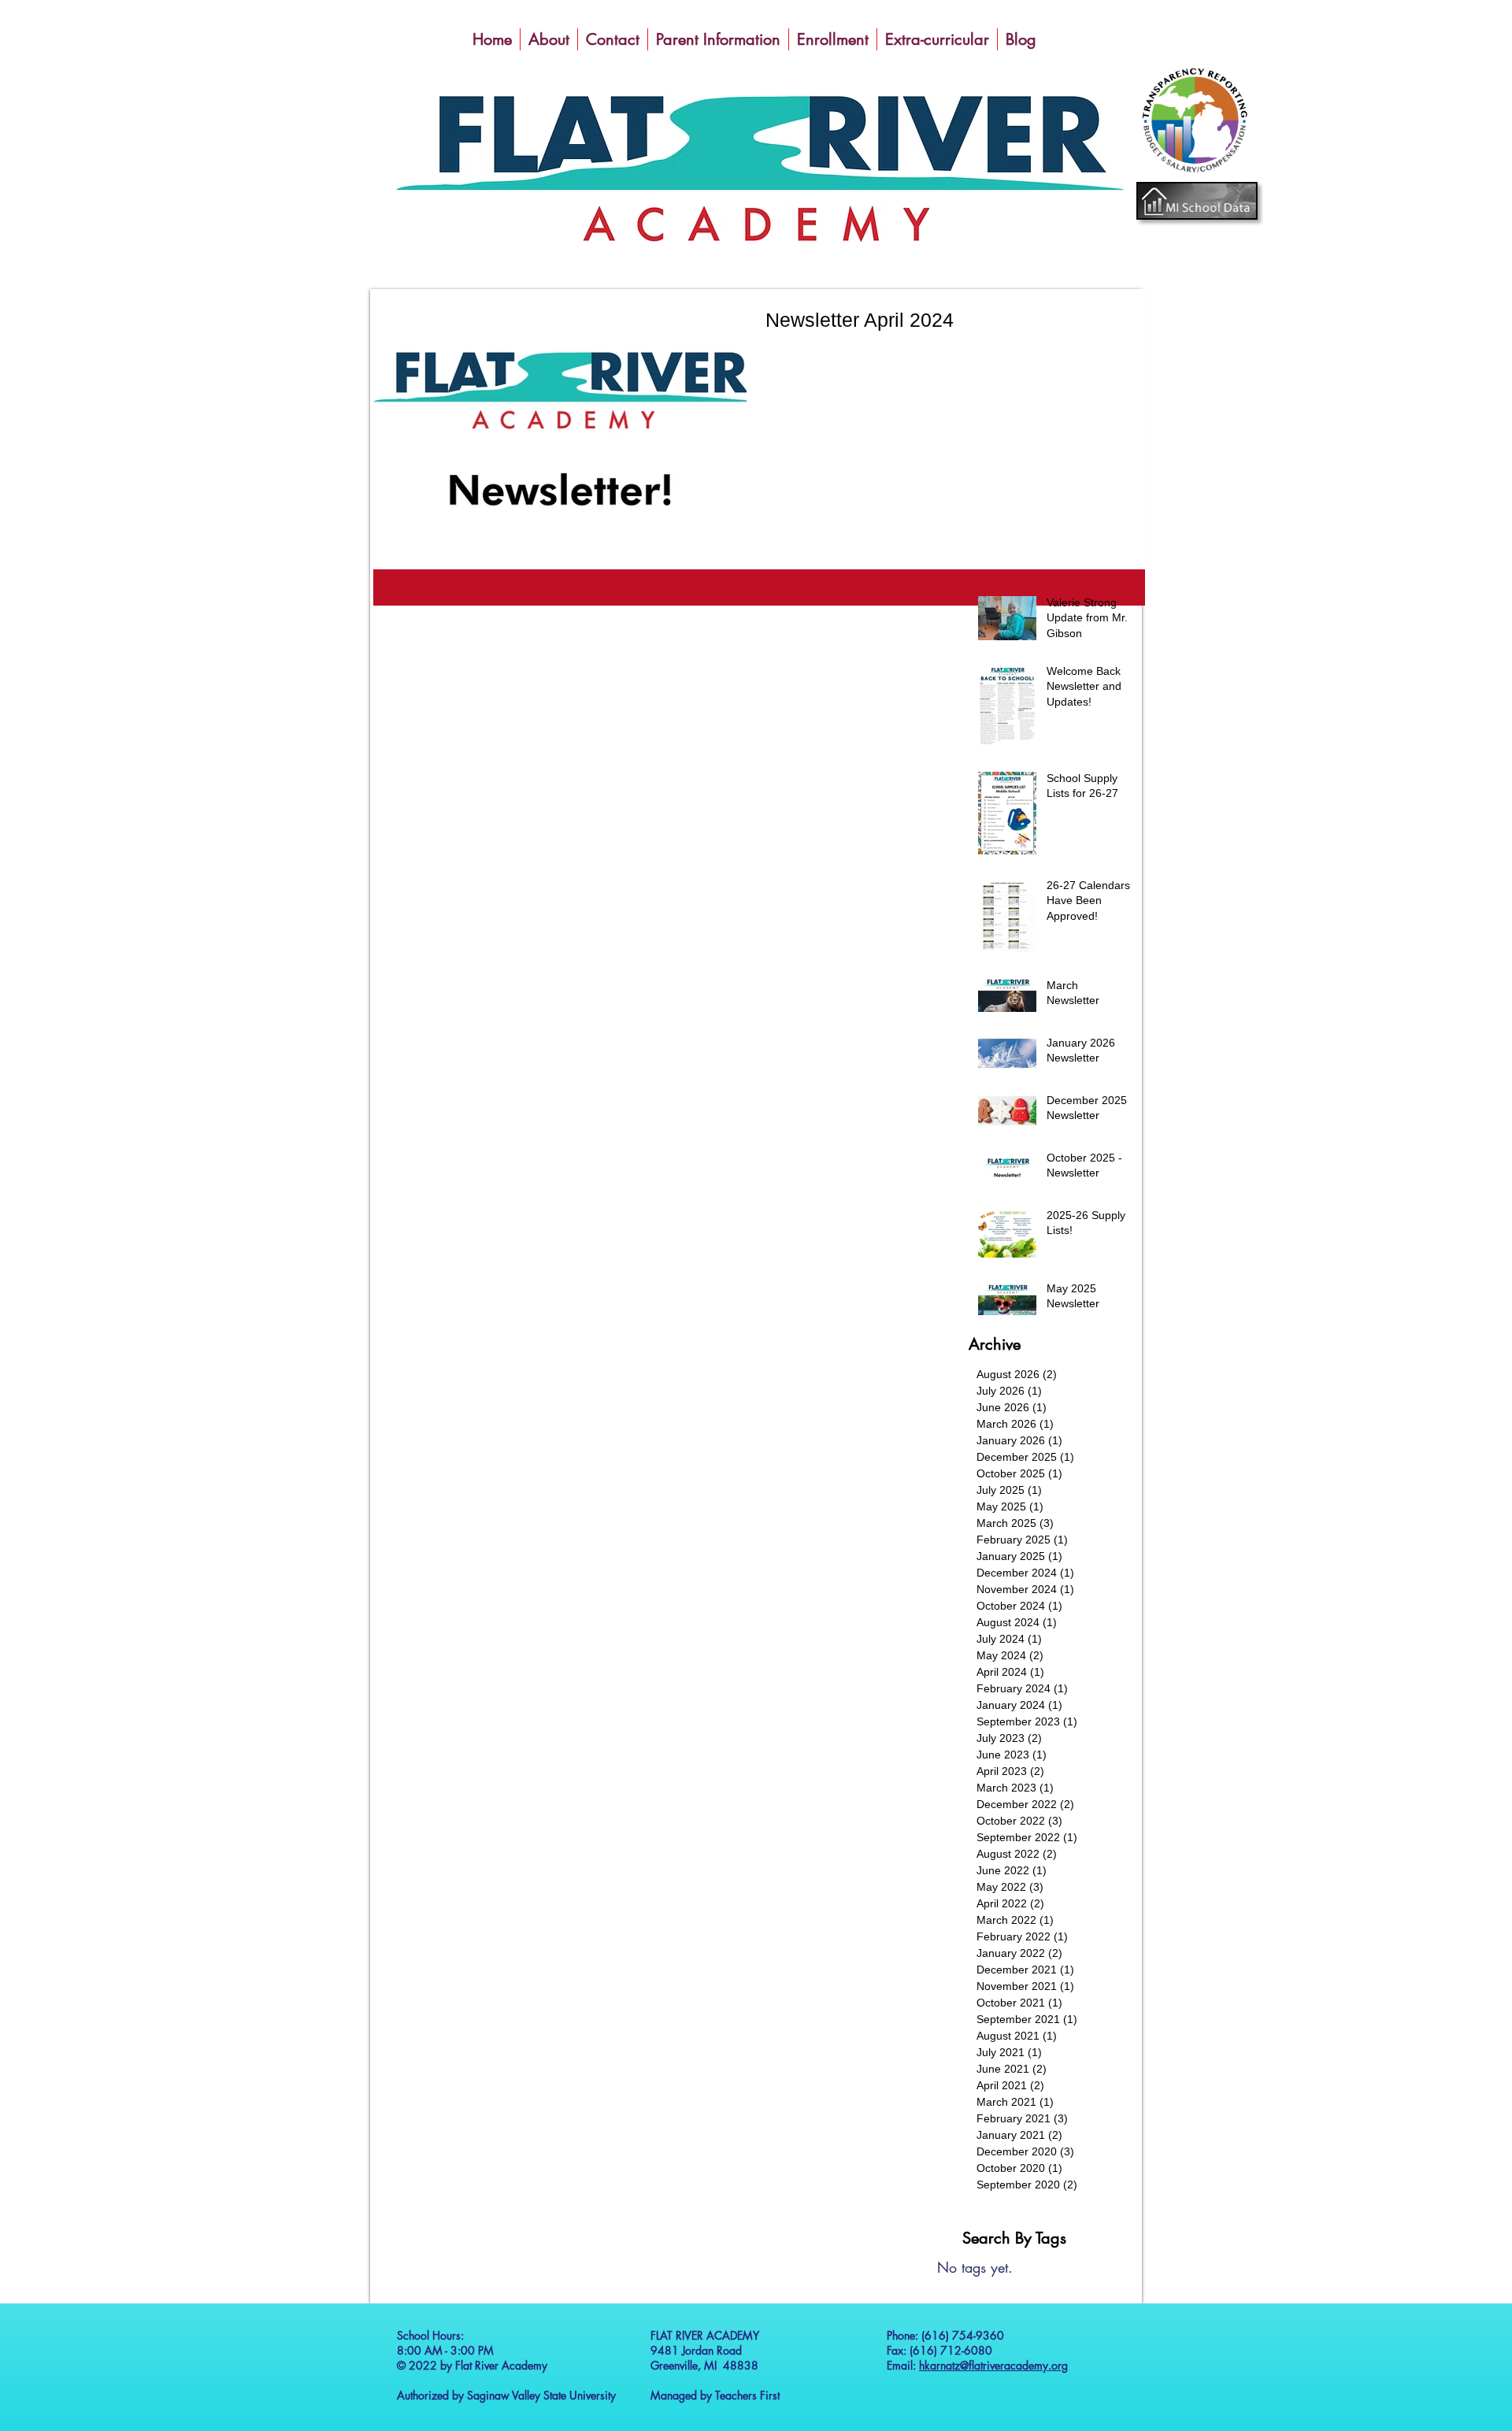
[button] (549, 39)
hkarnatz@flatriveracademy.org (993, 2365)
